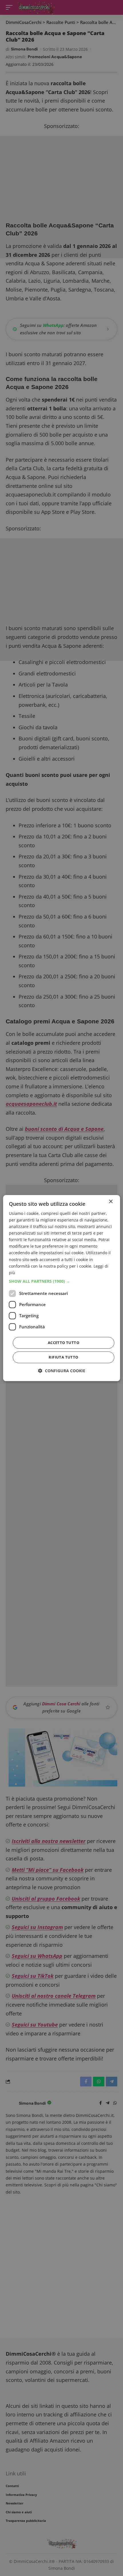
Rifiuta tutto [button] (63, 1357)
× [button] (111, 1202)
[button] (62, 1281)
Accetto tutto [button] (64, 1343)
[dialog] (62, 1288)
